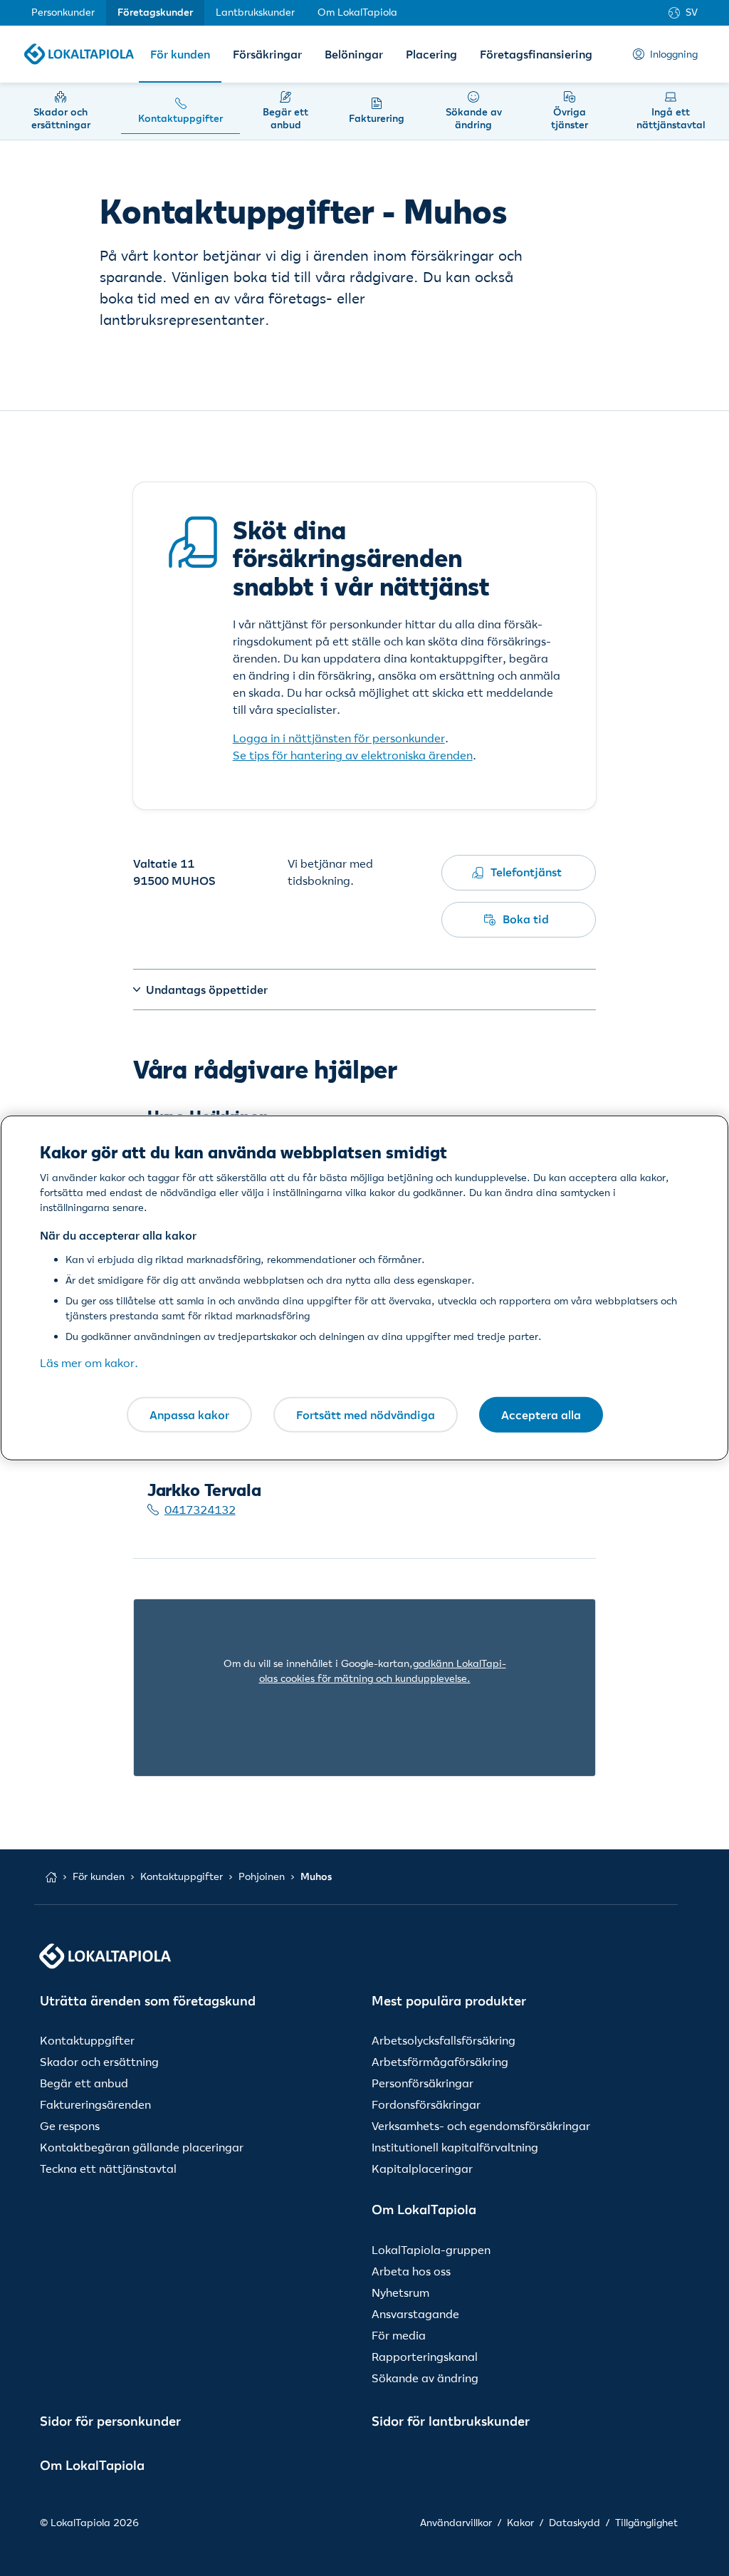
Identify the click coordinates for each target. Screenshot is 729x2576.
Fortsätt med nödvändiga (366, 1414)
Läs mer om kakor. (89, 1363)
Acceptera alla (541, 1414)
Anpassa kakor (189, 1414)
